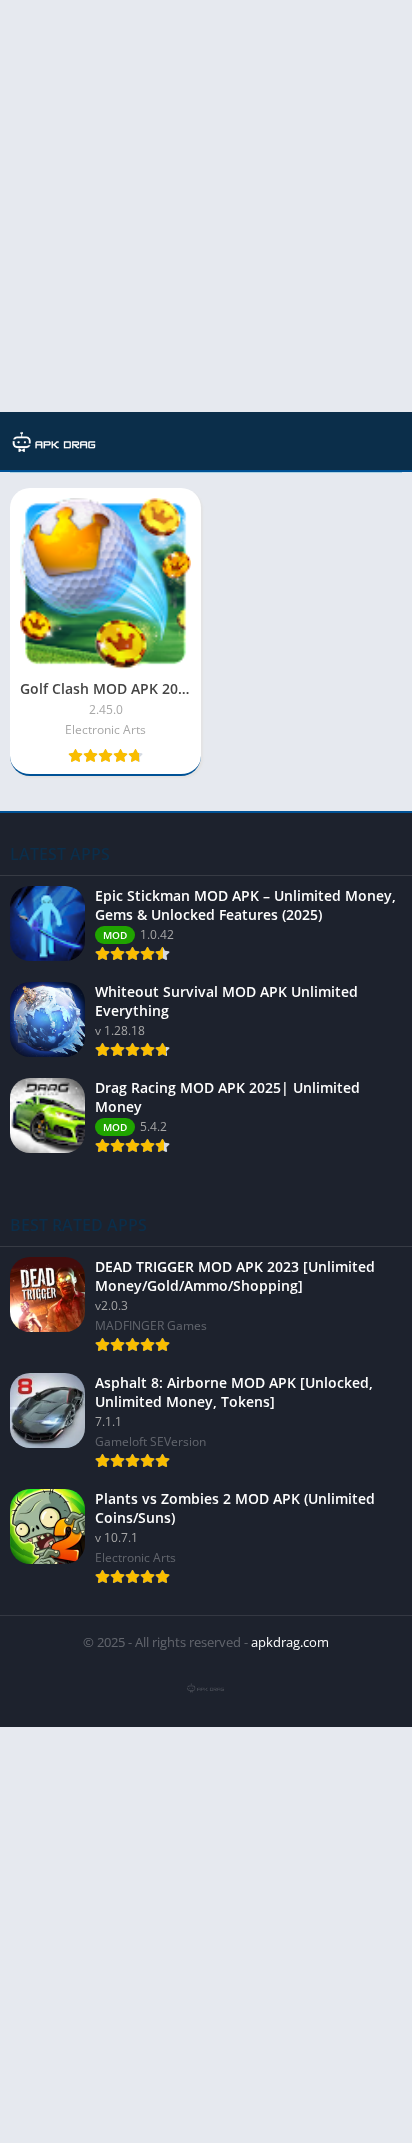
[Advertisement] (206, 206)
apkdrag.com (290, 1642)
